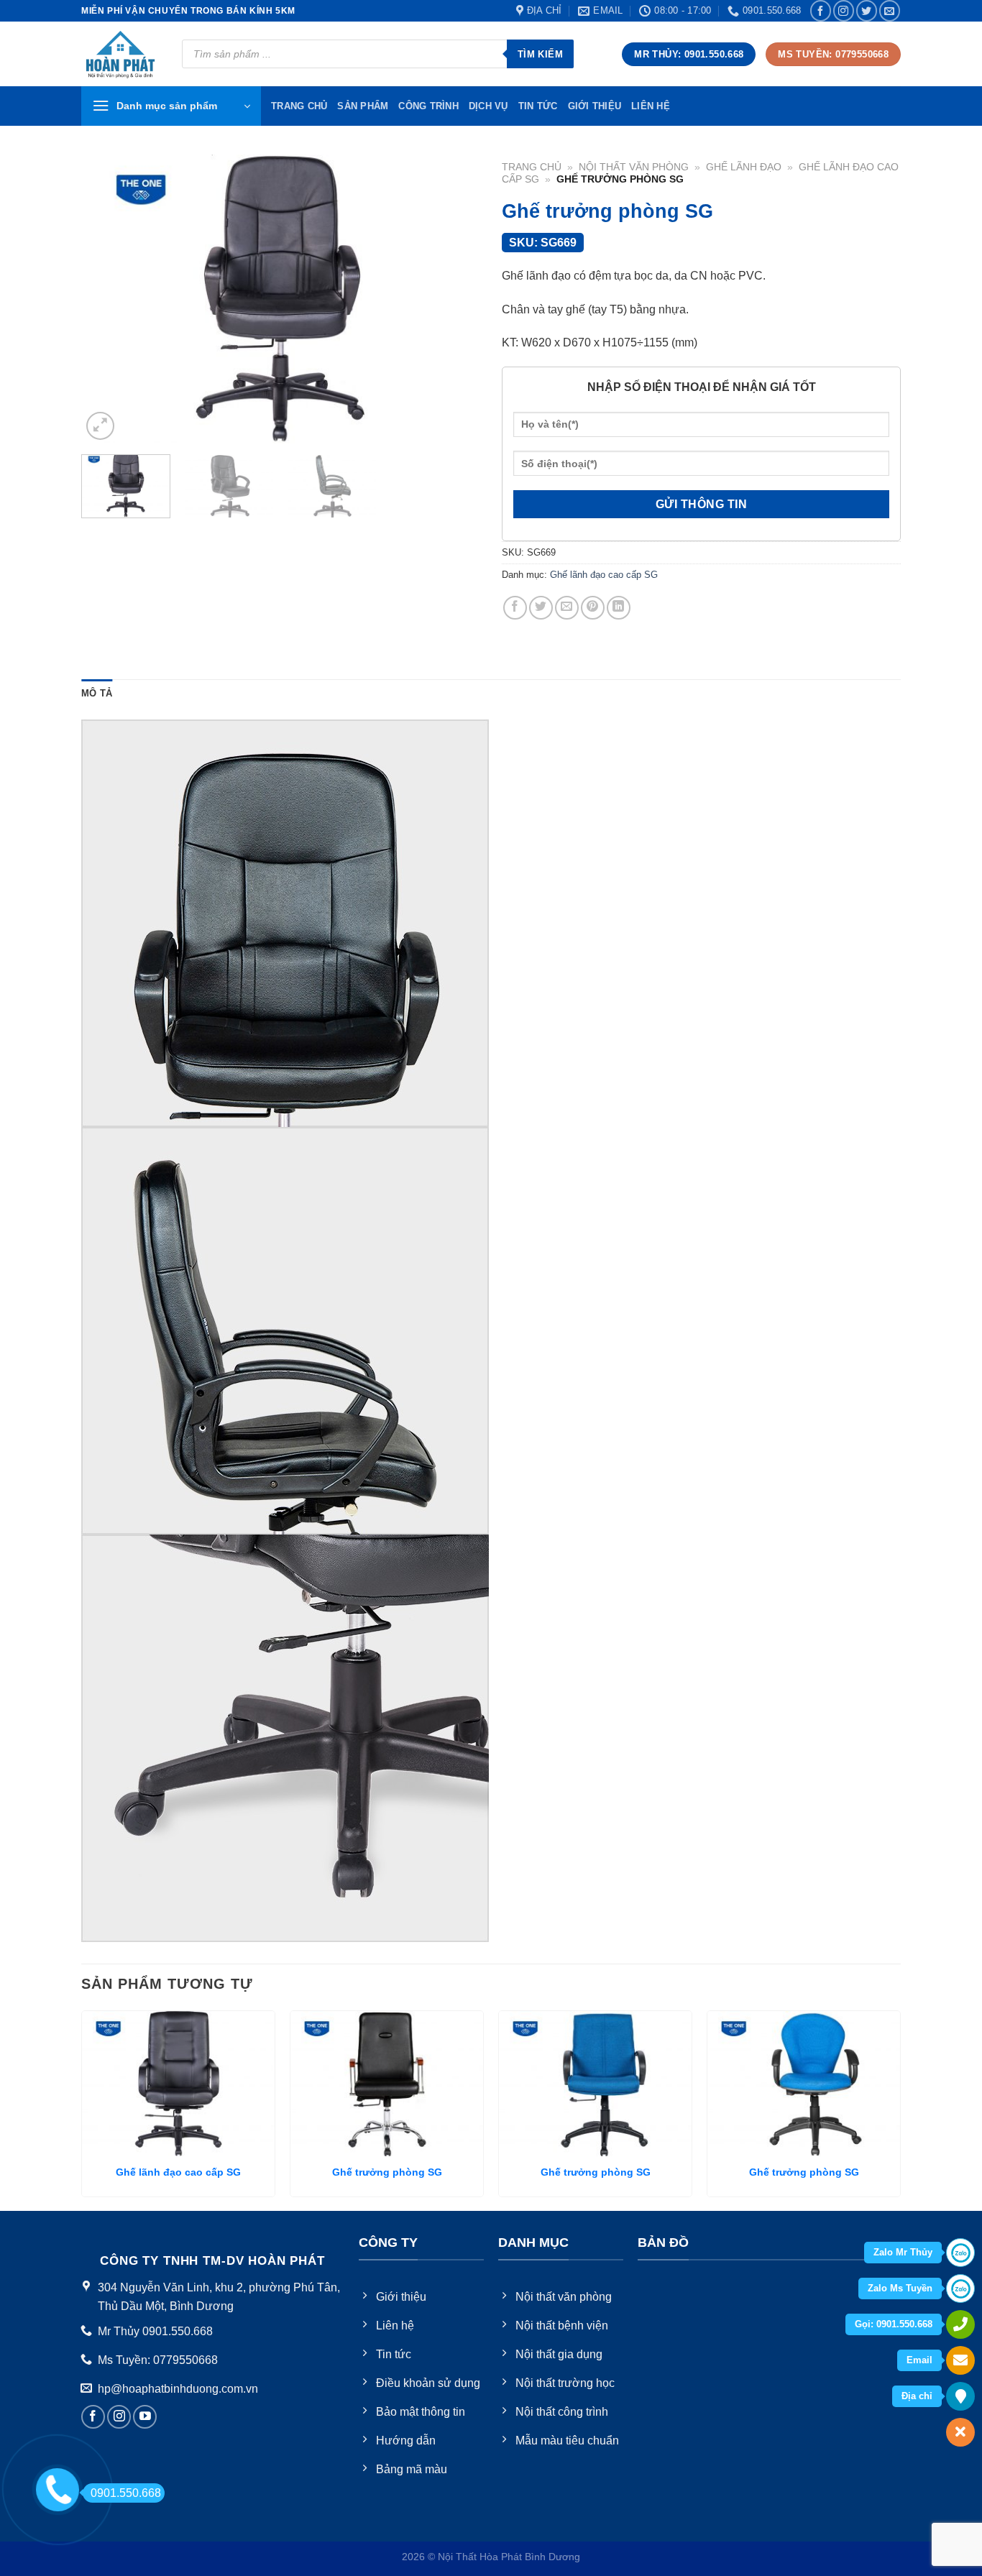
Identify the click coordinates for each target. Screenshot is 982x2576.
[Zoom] (100, 426)
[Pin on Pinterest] (593, 608)
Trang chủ (532, 167)
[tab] (97, 694)
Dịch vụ (488, 106)
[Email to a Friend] (567, 608)
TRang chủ (299, 106)
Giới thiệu (595, 106)
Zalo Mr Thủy (903, 2252)
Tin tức (538, 106)
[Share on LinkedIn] (619, 608)
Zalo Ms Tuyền (900, 2288)
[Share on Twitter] (541, 608)
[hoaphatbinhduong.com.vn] (121, 54)
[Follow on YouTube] (145, 2417)
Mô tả (97, 693)
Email (919, 2360)
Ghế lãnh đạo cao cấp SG (604, 575)
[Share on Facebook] (515, 608)
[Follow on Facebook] (821, 10)
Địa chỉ (917, 2396)
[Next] (454, 299)
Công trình (428, 106)
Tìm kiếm (540, 54)
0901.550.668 (126, 2493)
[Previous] (107, 299)
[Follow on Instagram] (844, 10)
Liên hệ (651, 106)
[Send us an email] (890, 10)
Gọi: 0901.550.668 (894, 2324)
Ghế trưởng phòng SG (387, 2172)
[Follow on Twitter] (867, 10)
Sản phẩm (363, 106)
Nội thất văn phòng (634, 167)
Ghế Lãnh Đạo (744, 167)
